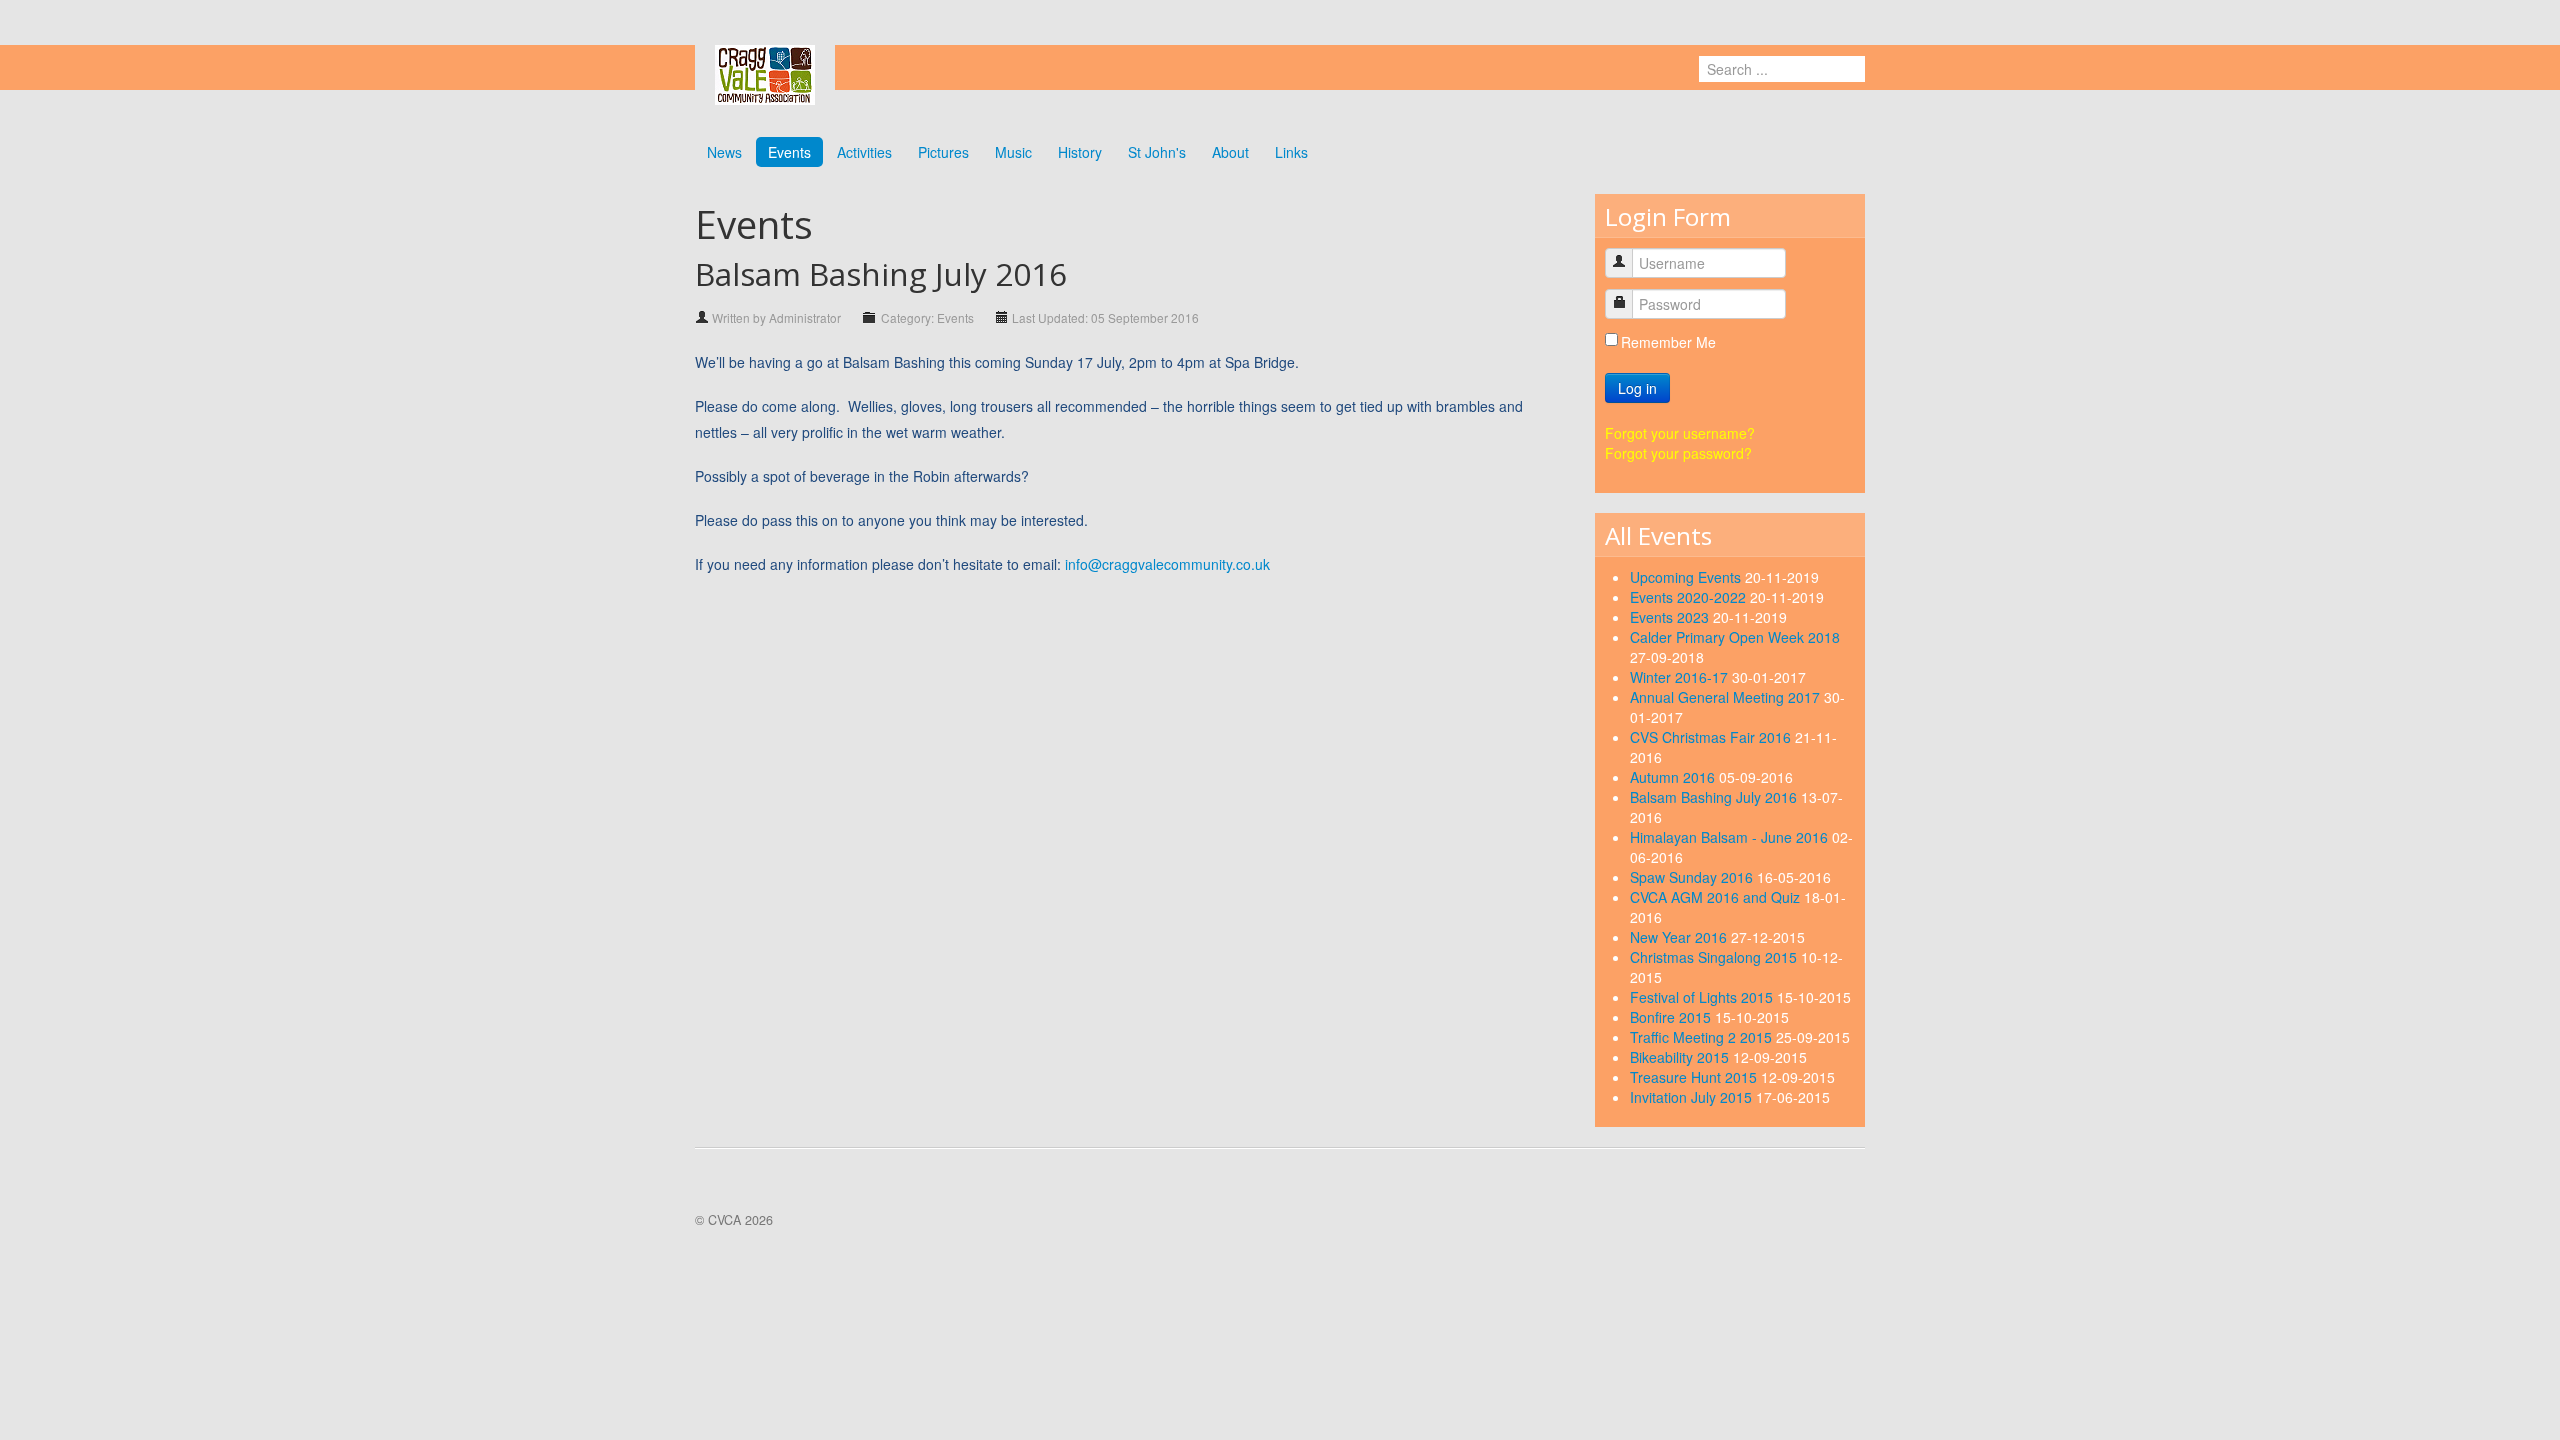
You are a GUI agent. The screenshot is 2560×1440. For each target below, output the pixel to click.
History (1080, 152)
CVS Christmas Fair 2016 (1712, 737)
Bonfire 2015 (1672, 1017)
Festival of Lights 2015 (1703, 997)
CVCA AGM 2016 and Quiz (1717, 897)
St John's (1157, 152)
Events (789, 152)
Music (1013, 152)
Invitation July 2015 (1693, 1097)
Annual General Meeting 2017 (1727, 697)
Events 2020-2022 (1690, 597)
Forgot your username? (1680, 433)
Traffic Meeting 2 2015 (1703, 1037)
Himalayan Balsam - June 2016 (1731, 837)
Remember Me (1668, 342)
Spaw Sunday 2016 (1693, 877)
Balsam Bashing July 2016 (1715, 797)
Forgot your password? (1678, 453)
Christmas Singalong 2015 (1715, 957)
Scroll (2510, 1390)
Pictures (943, 152)
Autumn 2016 (1674, 777)
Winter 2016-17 (1681, 677)
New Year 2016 (1680, 937)
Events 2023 (1671, 617)
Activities (864, 152)
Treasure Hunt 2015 (1695, 1077)
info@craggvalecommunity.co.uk (1167, 564)
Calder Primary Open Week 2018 (1735, 637)
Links (1291, 152)
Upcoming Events (1687, 577)
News (724, 152)
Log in (1637, 388)
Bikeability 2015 (1681, 1057)
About (1230, 152)
